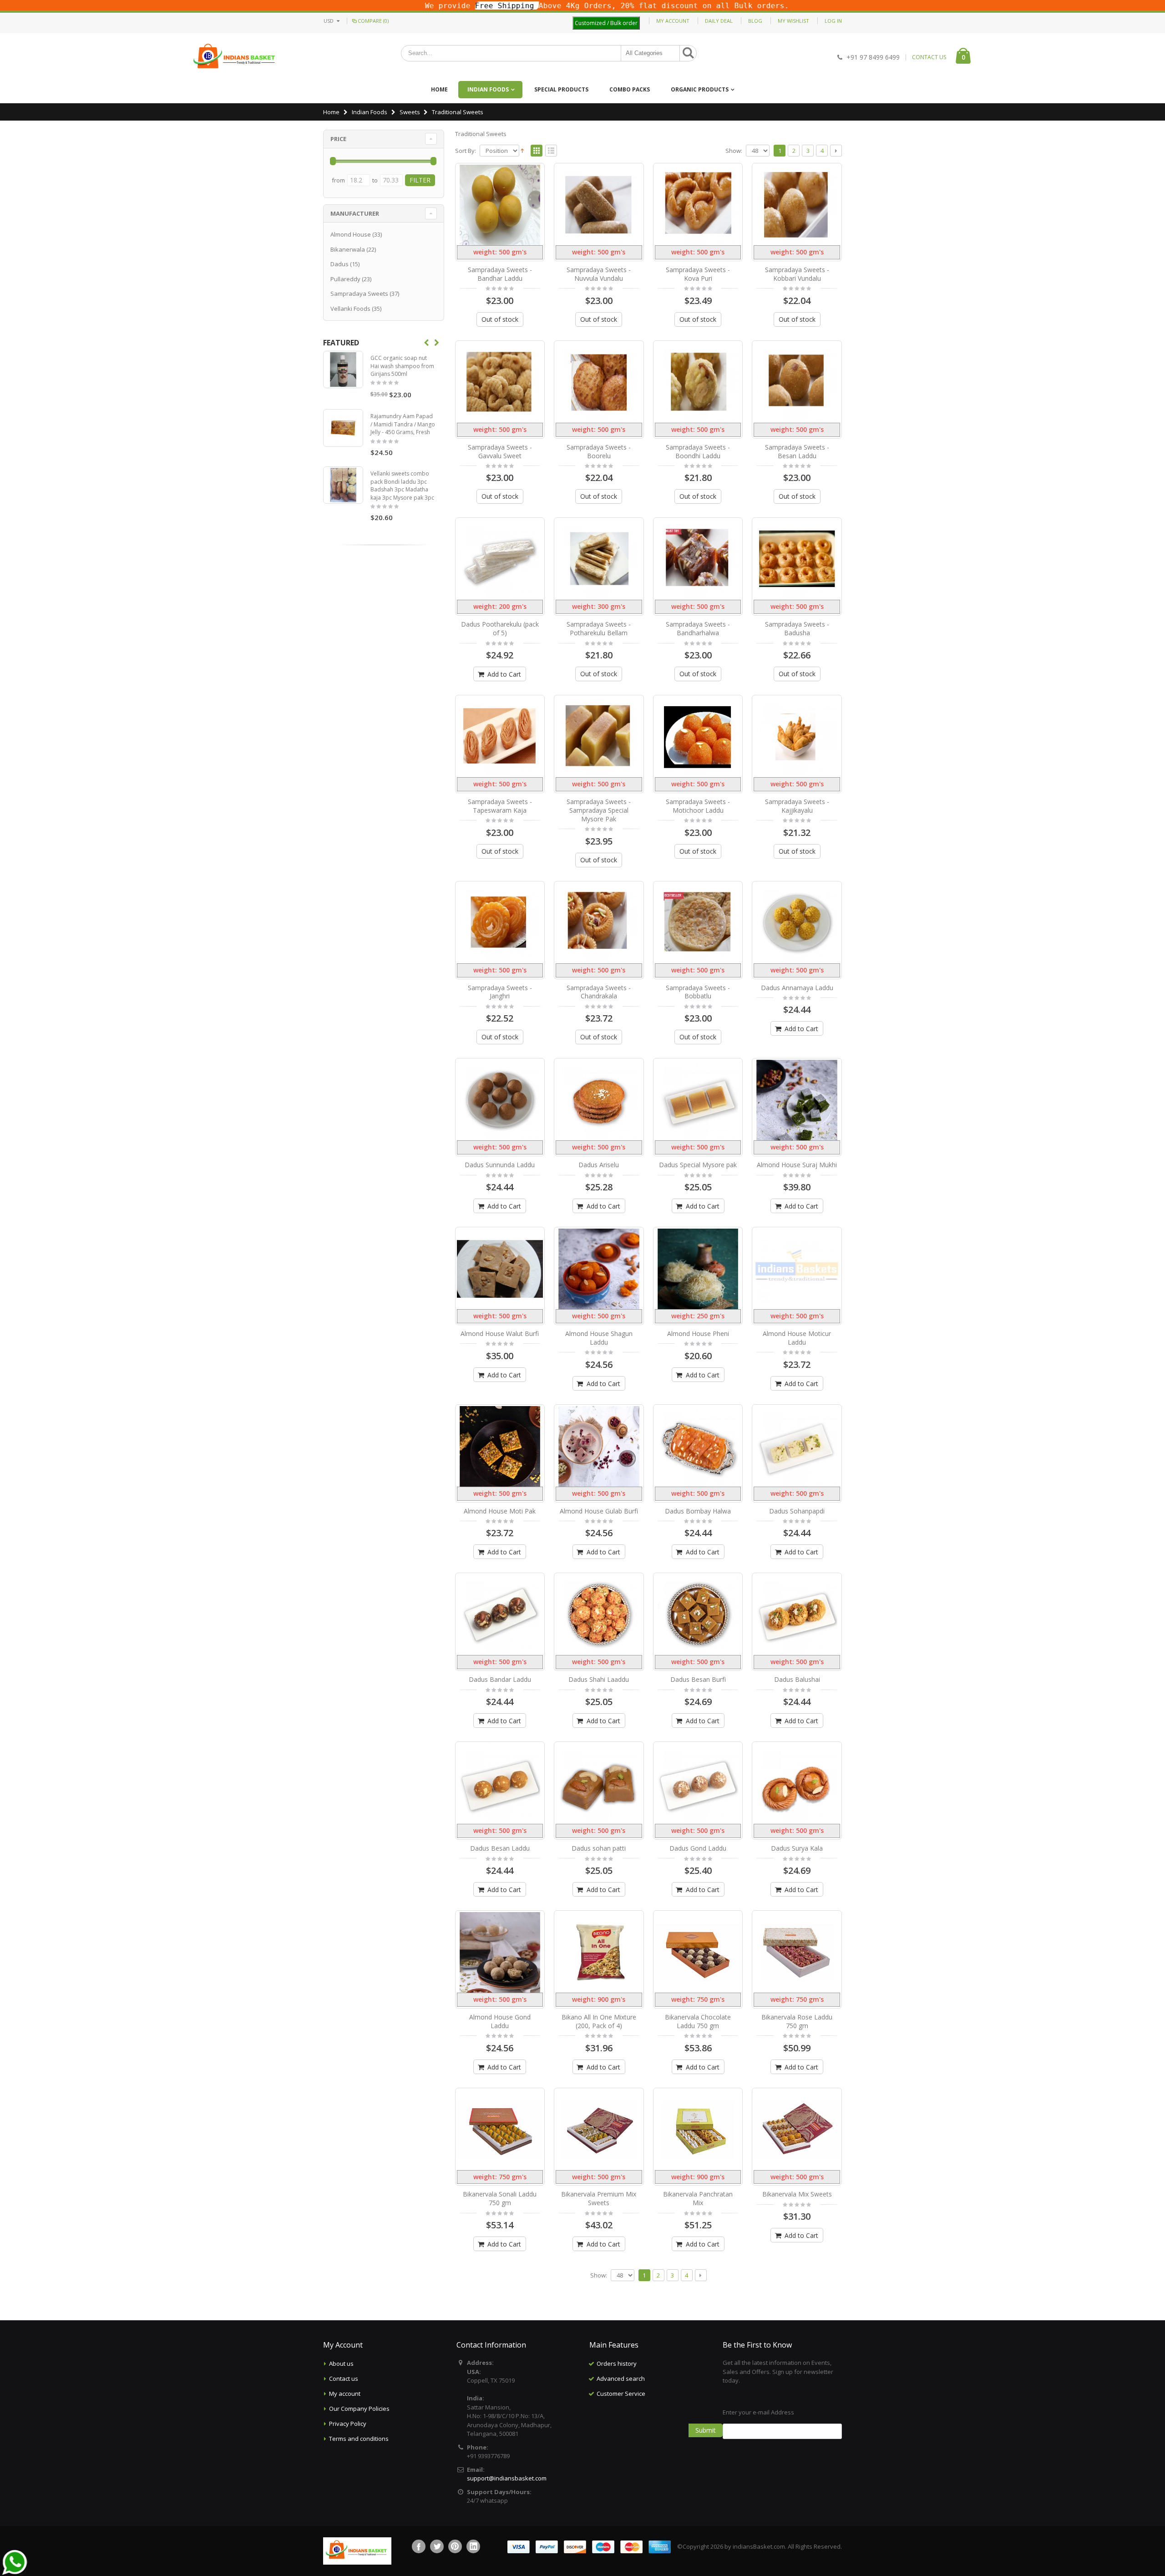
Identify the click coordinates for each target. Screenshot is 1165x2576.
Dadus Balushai (797, 1679)
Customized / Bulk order (606, 23)
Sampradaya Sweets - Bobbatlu (698, 992)
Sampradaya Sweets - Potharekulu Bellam (599, 628)
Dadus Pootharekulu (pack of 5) (500, 628)
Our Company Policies (359, 2409)
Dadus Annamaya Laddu (797, 988)
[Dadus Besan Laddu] (500, 1784)
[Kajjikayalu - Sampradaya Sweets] (797, 737)
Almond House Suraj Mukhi (797, 1165)
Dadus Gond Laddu (698, 1848)
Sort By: (466, 151)
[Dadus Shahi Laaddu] (599, 1615)
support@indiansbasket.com (507, 2478)
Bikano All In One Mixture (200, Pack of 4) (599, 2021)
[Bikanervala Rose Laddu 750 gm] (797, 1952)
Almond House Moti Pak (500, 1511)
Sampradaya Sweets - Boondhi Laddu (698, 451)
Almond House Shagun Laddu (599, 1338)
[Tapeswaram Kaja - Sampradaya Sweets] (500, 737)
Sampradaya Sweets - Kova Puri (698, 274)
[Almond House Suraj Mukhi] (797, 1100)
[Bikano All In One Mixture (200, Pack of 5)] (599, 1952)
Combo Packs (630, 89)
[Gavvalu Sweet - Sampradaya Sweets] (500, 382)
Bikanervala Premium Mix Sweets (599, 2198)
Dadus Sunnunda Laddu (500, 1165)
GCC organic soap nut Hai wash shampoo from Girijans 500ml (402, 366)
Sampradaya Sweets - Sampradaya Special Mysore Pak (599, 810)
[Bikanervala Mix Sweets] (797, 2130)
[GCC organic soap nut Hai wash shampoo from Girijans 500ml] (343, 369)
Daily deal (719, 21)
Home (331, 112)
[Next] (836, 151)
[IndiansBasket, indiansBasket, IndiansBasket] (235, 57)
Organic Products (700, 89)
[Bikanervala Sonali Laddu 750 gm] (500, 2130)
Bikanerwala (348, 249)
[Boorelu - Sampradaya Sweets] (599, 382)
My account (345, 2394)
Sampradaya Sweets (359, 294)
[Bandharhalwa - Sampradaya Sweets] (698, 559)
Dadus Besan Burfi (698, 1679)
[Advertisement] (649, 2447)
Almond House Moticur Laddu (797, 1338)
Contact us (344, 2379)
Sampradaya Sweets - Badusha (797, 628)
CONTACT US (929, 57)
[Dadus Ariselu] (599, 1100)
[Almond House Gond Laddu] (500, 1952)
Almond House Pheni (698, 1334)
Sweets (410, 112)
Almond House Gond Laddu (500, 2021)
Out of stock (500, 319)
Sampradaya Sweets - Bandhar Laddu (500, 274)
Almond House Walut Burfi (500, 1334)
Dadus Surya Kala (797, 1848)
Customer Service (621, 2394)
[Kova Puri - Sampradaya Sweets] (698, 205)
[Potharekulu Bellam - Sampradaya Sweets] (599, 559)
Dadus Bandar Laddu (500, 1679)
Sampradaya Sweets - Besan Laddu (797, 451)
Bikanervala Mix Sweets (797, 2194)
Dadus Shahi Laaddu (599, 1679)
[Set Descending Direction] (522, 150)
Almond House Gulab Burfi (599, 1511)
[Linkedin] (473, 2546)
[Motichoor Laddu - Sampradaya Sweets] (698, 737)
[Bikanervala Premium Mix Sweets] (599, 2130)
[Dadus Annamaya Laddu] (797, 923)
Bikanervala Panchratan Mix (698, 2198)
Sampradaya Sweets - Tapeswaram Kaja (500, 806)
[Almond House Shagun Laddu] (599, 1269)
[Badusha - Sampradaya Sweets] (797, 559)
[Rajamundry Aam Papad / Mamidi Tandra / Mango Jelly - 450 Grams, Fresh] (343, 428)
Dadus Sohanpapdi (797, 1511)
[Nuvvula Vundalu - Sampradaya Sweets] (599, 205)
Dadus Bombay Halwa (698, 1511)
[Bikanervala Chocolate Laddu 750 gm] (698, 1952)
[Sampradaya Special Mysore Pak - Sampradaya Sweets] (599, 737)
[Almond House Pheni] (698, 1269)
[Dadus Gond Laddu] (698, 1784)
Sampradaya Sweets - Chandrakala (599, 992)
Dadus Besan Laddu (500, 1848)
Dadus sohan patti (599, 1848)
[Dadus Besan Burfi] (698, 1615)
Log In (833, 21)
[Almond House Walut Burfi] (500, 1269)
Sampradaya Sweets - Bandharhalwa (698, 628)
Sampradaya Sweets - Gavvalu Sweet (500, 451)
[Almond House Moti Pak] (500, 1446)
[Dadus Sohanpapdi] (797, 1446)
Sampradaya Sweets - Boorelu (599, 451)
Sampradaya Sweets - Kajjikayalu (797, 806)
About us (341, 2363)
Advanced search (621, 2379)
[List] (551, 151)
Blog (755, 21)
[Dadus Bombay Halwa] (698, 1446)
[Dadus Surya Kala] (797, 1784)
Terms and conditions (359, 2439)
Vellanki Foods (350, 309)
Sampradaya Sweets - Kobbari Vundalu (797, 274)
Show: (734, 151)
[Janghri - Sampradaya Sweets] (500, 923)
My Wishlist (793, 21)
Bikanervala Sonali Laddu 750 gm (500, 2198)
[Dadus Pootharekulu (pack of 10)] (500, 559)
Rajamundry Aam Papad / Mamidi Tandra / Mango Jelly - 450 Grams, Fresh (403, 424)
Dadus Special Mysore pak (698, 1165)
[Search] (688, 53)
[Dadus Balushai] (797, 1615)
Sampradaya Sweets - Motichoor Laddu (698, 806)
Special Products (561, 89)
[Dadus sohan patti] (599, 1784)
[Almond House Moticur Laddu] (797, 1269)
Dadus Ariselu (599, 1165)
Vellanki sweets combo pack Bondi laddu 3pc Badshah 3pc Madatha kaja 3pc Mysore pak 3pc (402, 486)
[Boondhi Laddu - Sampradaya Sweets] (698, 382)
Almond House (351, 234)
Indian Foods (488, 89)
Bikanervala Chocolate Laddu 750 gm (698, 2021)
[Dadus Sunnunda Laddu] (500, 1100)
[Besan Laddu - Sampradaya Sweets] (797, 382)
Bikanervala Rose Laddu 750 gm (797, 2021)
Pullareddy (345, 279)
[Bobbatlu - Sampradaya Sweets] (698, 923)
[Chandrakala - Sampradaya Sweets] (599, 923)
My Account (673, 21)
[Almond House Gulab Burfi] (599, 1446)
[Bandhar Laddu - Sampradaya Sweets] (500, 205)
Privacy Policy (348, 2424)
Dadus (339, 264)
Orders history (617, 2363)
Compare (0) (373, 21)
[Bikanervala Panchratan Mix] (698, 2130)
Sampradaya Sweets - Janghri (500, 992)
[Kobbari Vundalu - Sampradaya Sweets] (797, 205)
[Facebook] (419, 2546)
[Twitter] (437, 2546)
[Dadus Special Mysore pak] (698, 1100)
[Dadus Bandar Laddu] (500, 1615)
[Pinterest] (455, 2546)
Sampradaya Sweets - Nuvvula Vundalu (599, 274)
